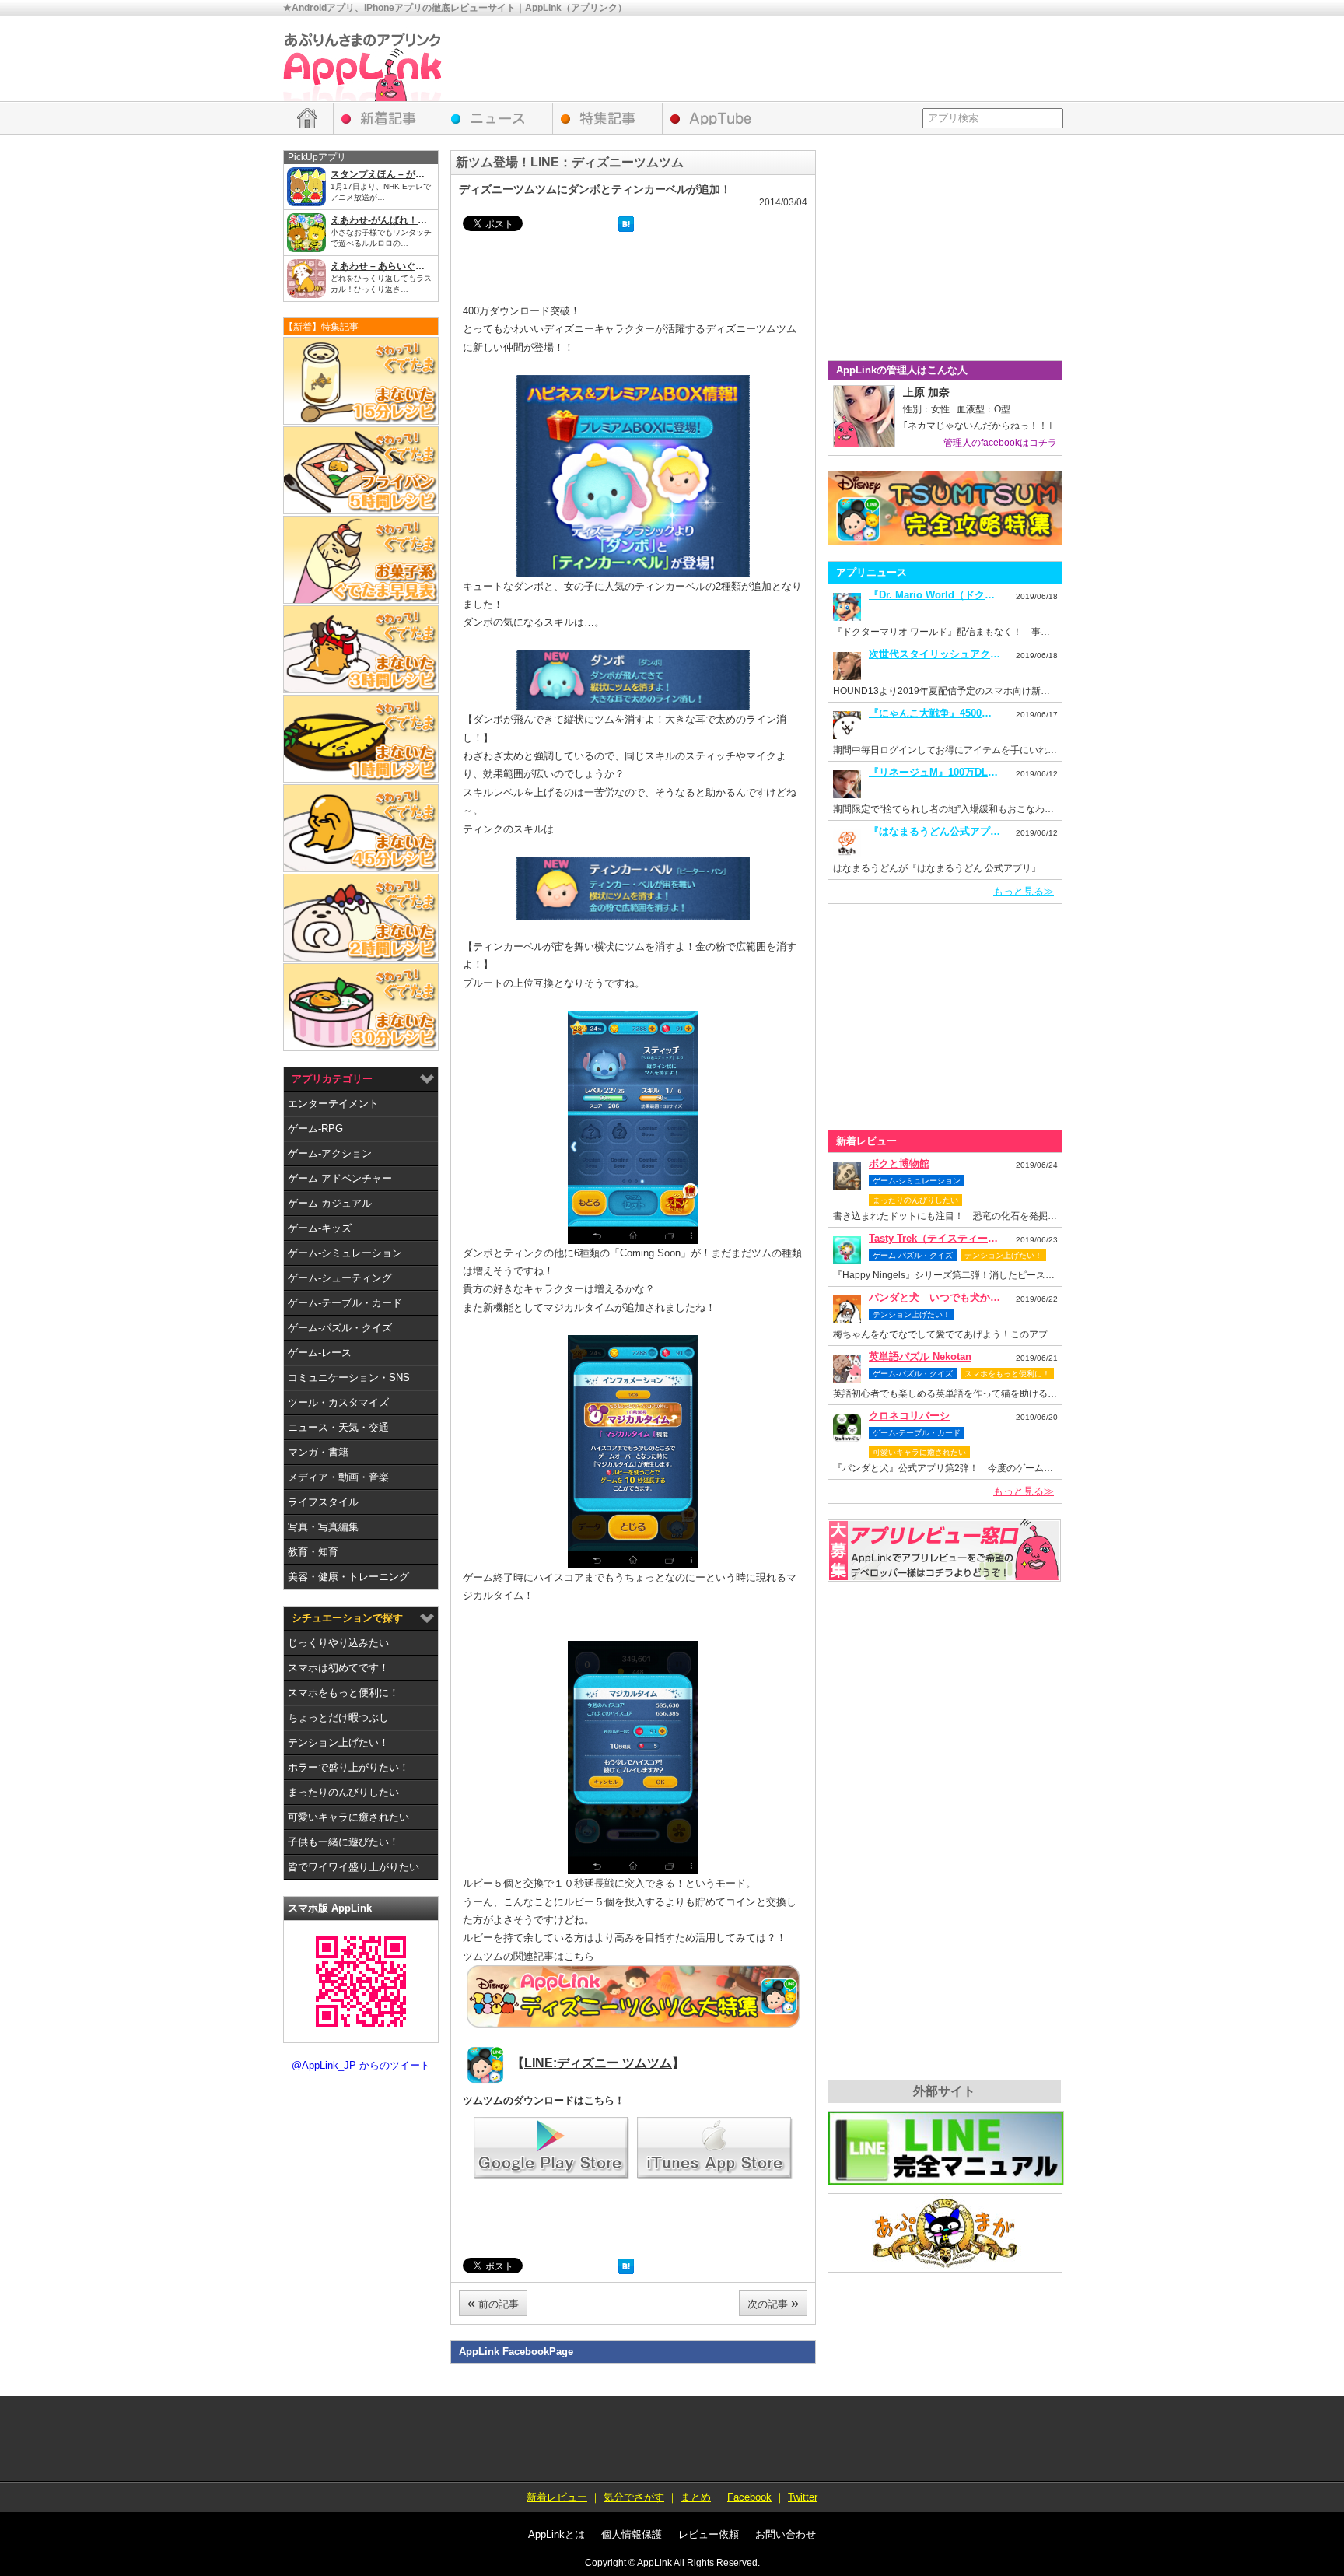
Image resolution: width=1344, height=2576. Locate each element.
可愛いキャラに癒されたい (348, 1817)
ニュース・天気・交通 (338, 1427)
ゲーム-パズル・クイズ (340, 1328)
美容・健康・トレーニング (348, 1577)
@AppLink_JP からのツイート (361, 2065)
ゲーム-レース (320, 1353)
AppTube (717, 118)
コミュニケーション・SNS (349, 1377)
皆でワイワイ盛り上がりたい (353, 1867)
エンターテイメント (333, 1104)
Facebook (749, 2497)
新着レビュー (388, 118)
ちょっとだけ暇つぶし (338, 1717)
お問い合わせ (786, 2534)
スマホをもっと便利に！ (343, 1693)
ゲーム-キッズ (320, 1228)
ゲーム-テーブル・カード (345, 1303)
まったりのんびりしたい (343, 1792)
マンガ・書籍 (318, 1452)
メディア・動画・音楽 (338, 1477)
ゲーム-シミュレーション (345, 1253)
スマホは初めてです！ (338, 1668)
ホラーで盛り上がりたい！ (348, 1767)
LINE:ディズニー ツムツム (598, 2063)
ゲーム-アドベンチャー (340, 1178)
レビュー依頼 (944, 1551)
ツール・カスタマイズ (338, 1402)
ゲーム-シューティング (340, 1278)
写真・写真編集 (323, 1527)
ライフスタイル (323, 1502)
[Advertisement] (778, 58)
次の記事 (773, 2303)
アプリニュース (498, 118)
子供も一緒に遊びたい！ (343, 1842)
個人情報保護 (632, 2534)
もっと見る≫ (1024, 891)
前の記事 (493, 2303)
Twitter (803, 2497)
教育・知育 (313, 1552)
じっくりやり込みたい (338, 1643)
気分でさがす (634, 2497)
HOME (308, 118)
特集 (608, 118)
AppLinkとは (556, 2534)
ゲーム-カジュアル (330, 1203)
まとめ (696, 2497)
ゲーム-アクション (330, 1153)
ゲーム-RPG (315, 1129)
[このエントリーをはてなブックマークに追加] (626, 226)
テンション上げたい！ (338, 1742)
